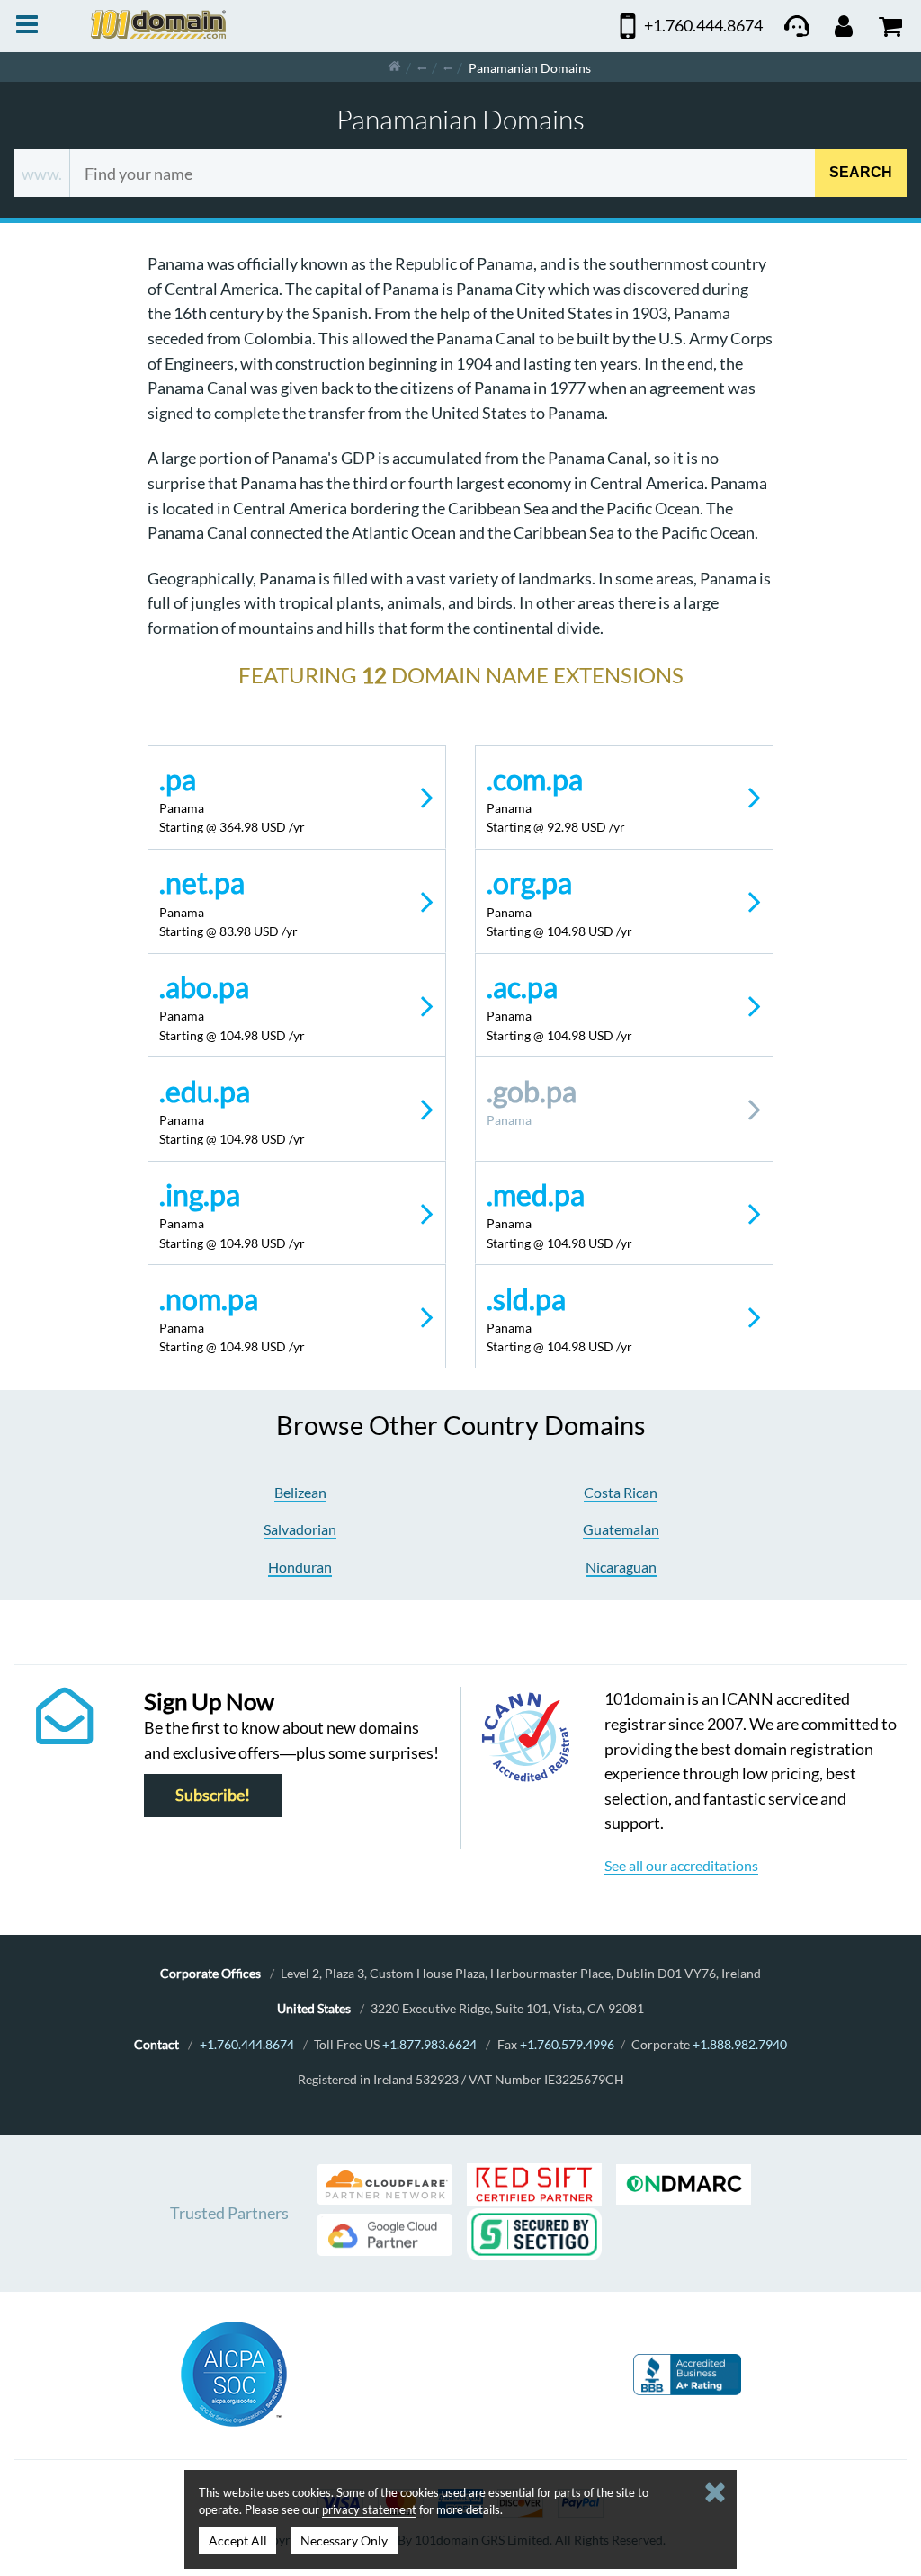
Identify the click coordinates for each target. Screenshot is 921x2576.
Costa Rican (621, 1492)
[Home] (394, 67)
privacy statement (369, 2509)
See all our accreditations (681, 1865)
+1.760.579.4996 (567, 2044)
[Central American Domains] (448, 67)
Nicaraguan (621, 1567)
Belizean (300, 1492)
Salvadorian (300, 1529)
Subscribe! (213, 1796)
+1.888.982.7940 (740, 2044)
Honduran (300, 1567)
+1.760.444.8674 (247, 2044)
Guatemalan (621, 1529)
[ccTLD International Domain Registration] (422, 67)
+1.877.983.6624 (429, 2044)
